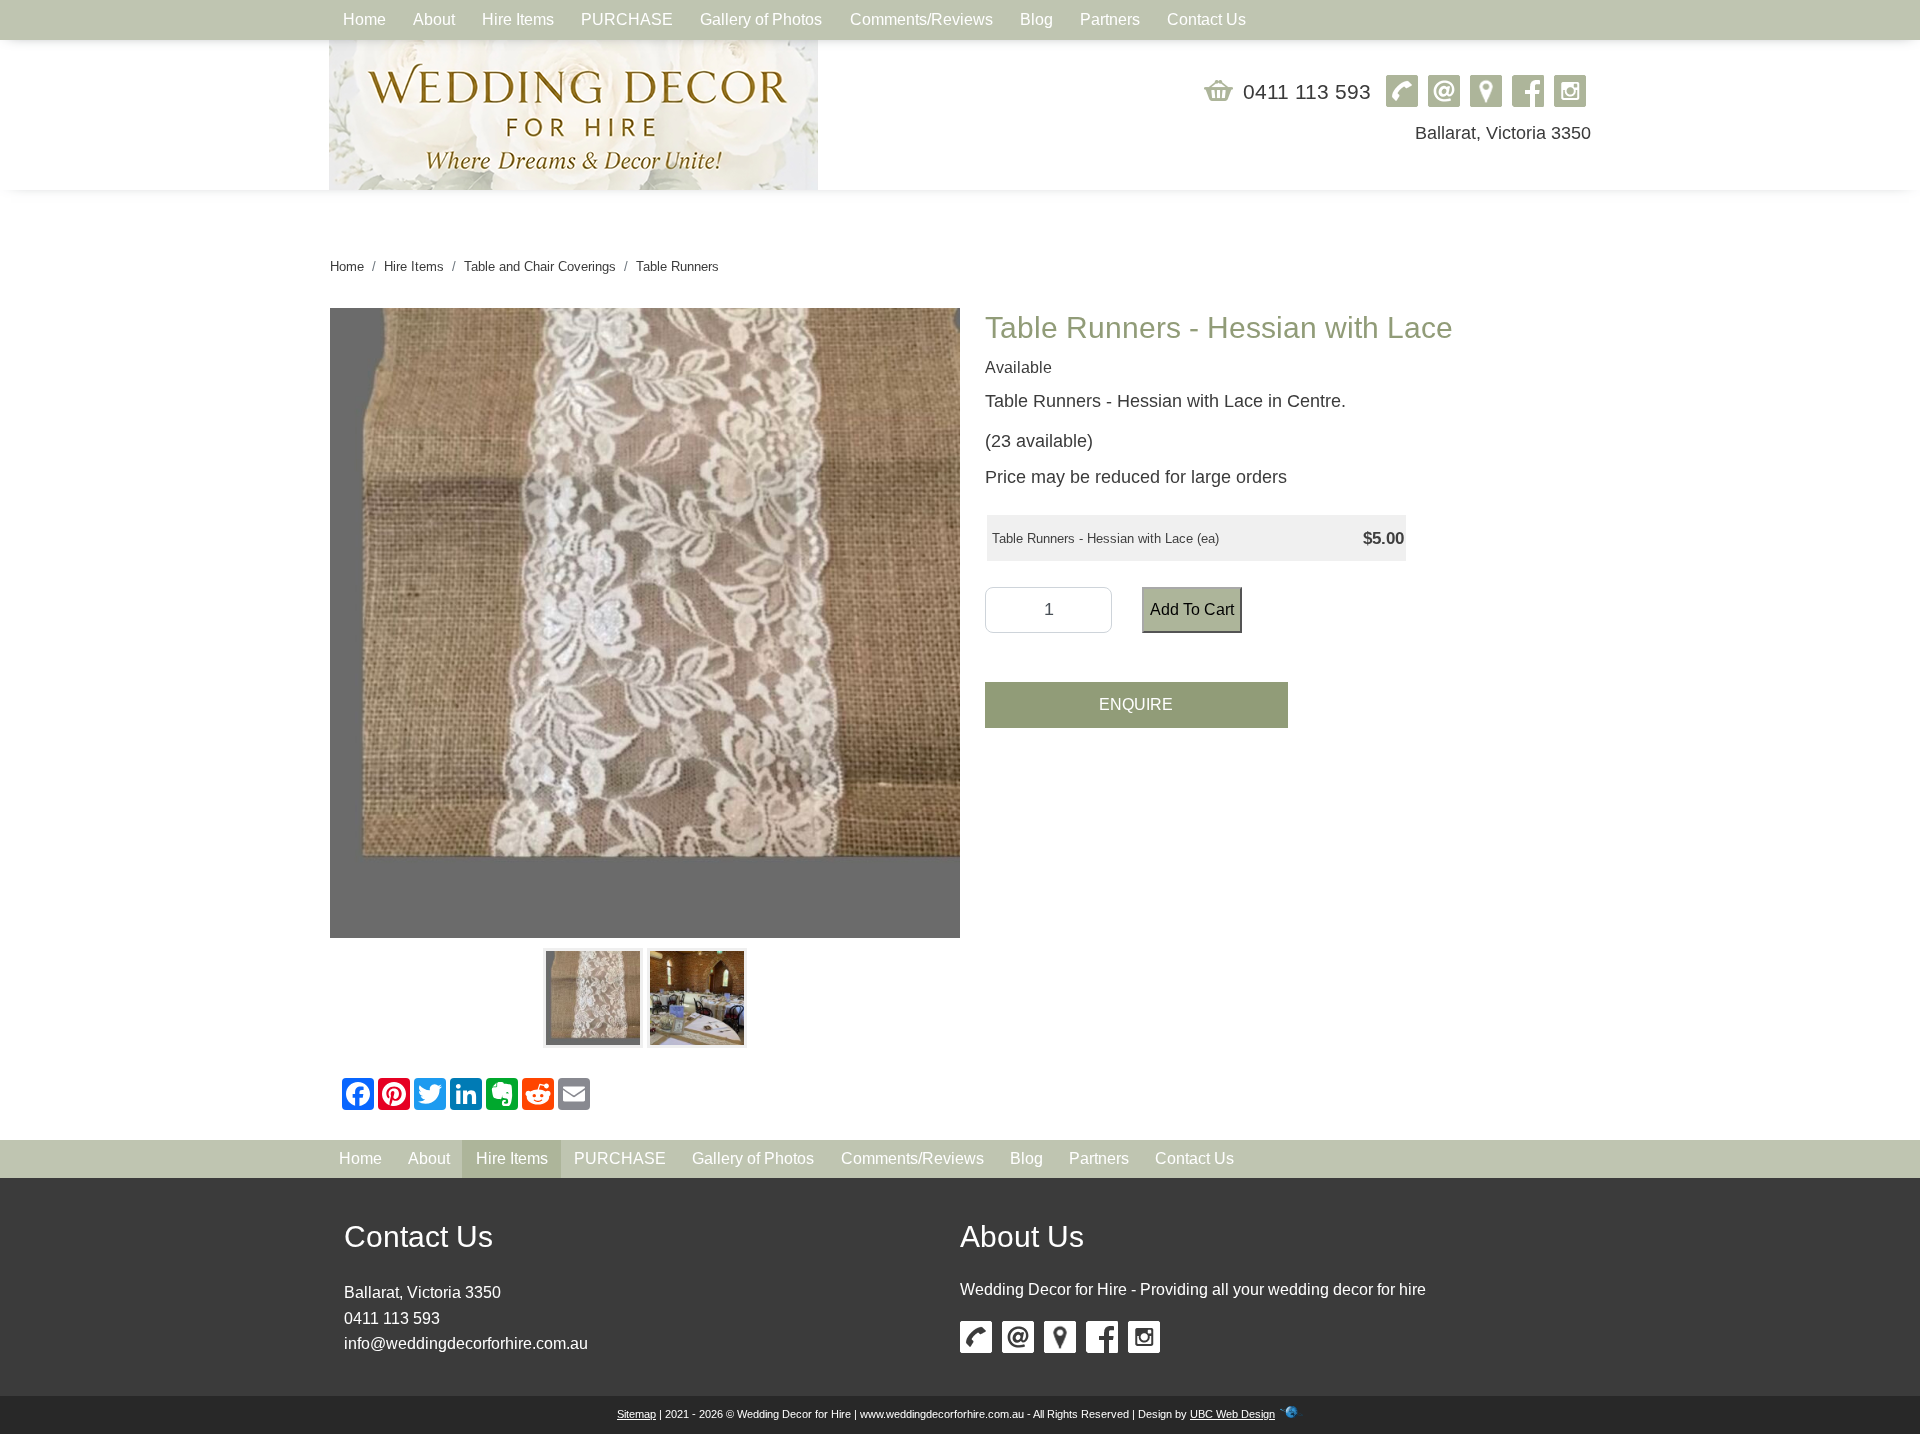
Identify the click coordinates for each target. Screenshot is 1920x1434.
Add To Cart (1192, 609)
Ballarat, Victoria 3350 (1503, 133)
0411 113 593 (1307, 91)
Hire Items (414, 266)
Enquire (1136, 704)
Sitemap (636, 1414)
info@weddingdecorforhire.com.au (466, 1343)
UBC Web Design (1232, 1414)
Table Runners (677, 266)
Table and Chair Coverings (540, 266)
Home (347, 266)
